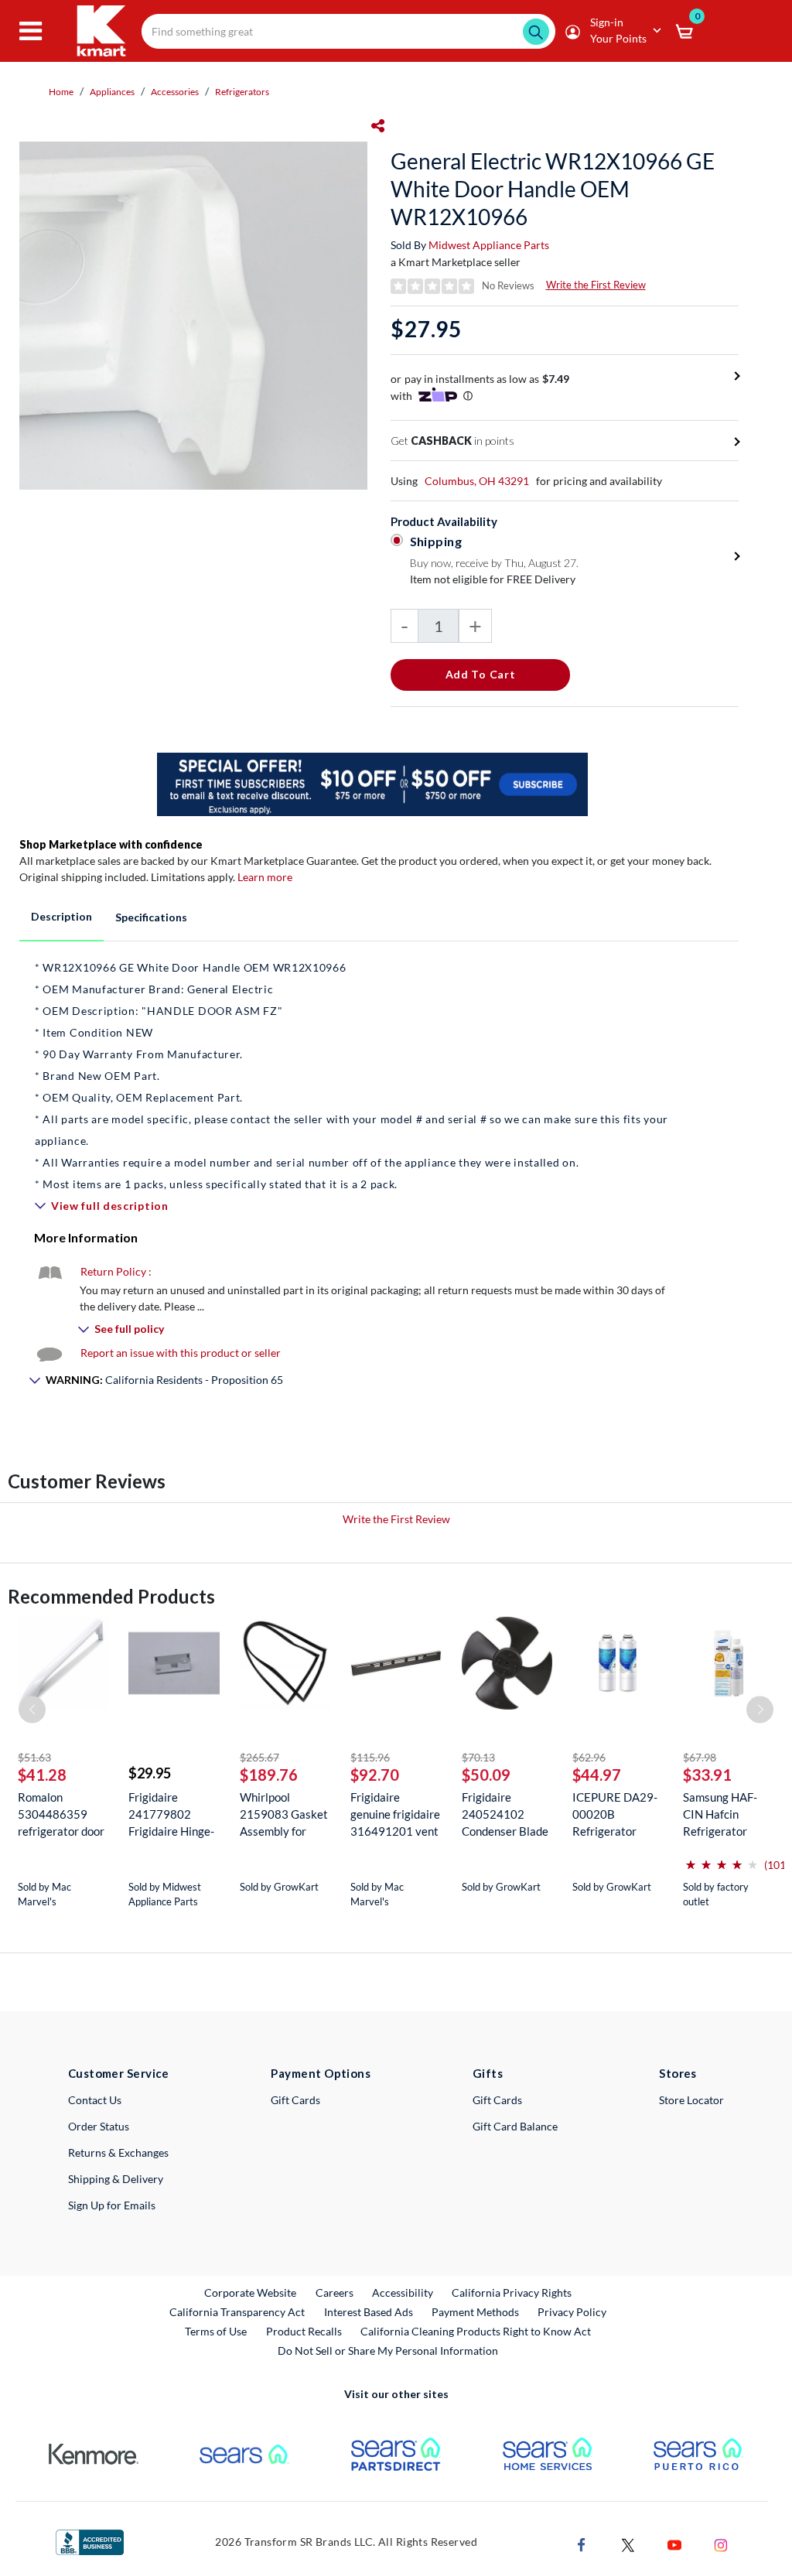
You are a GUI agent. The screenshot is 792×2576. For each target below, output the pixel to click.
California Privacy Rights (512, 2292)
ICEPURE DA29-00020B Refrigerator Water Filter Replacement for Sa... (615, 1814)
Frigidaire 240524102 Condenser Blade (505, 1814)
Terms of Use (216, 2331)
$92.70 (375, 1775)
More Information (86, 1237)
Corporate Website (251, 2292)
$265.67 (259, 1757)
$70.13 (478, 1757)
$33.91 (707, 1775)
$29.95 (150, 1773)
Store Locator (691, 2100)
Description (61, 916)
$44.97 (597, 1775)
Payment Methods (475, 2312)
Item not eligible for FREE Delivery (493, 579)
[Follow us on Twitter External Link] (628, 2543)
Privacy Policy (572, 2312)
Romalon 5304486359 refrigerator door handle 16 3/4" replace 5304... (61, 1814)
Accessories (175, 92)
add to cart (481, 674)
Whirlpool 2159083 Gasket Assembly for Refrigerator (284, 1814)
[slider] (722, 1859)
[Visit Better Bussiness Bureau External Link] (90, 2541)
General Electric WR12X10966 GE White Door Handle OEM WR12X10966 (553, 189)
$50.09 (486, 1775)
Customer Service (119, 2073)
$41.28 (42, 1775)
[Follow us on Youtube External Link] (674, 2543)
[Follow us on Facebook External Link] (582, 2543)
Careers (335, 2292)
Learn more (265, 877)
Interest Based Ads (369, 2312)
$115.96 (370, 1757)
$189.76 (269, 1775)
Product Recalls (305, 2331)
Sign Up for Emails (112, 2205)
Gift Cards (295, 2100)
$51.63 (34, 1757)
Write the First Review (596, 285)
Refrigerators (242, 92)
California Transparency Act (237, 2312)
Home (61, 92)
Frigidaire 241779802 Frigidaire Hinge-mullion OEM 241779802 (171, 1814)
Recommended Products (111, 1596)
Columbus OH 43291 (477, 481)
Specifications (151, 917)
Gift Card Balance (515, 2126)
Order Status (99, 2126)
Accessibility (403, 2292)
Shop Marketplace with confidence (111, 844)
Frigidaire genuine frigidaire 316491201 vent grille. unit (395, 1814)
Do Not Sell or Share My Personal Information (388, 2351)
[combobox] (348, 31)
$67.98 (700, 1757)
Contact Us (95, 2100)
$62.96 (589, 1757)
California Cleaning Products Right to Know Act (476, 2331)
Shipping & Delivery (116, 2179)
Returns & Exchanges (118, 2152)
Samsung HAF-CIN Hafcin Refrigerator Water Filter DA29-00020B (721, 1814)
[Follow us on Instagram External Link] (721, 2543)
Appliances (112, 92)
